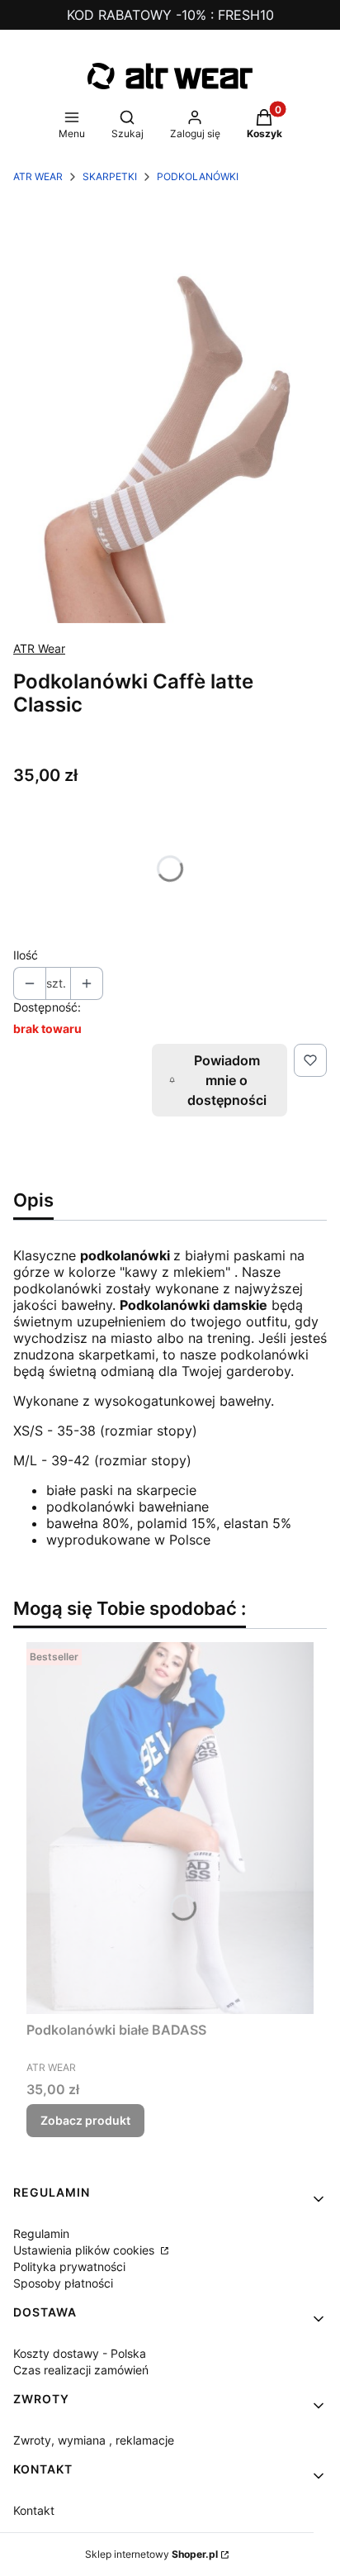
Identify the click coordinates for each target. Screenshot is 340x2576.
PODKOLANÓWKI (198, 176)
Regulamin (41, 2233)
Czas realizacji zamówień (81, 2370)
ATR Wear (39, 648)
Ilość (26, 955)
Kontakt (34, 2510)
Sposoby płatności (63, 2283)
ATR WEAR (38, 176)
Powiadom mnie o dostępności (227, 1080)
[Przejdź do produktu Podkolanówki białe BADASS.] (170, 1828)
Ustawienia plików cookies (85, 2250)
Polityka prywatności (69, 2266)
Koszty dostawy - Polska (80, 2353)
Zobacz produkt (85, 2120)
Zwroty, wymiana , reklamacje (94, 2440)
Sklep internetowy (151, 2554)
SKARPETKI (110, 176)
